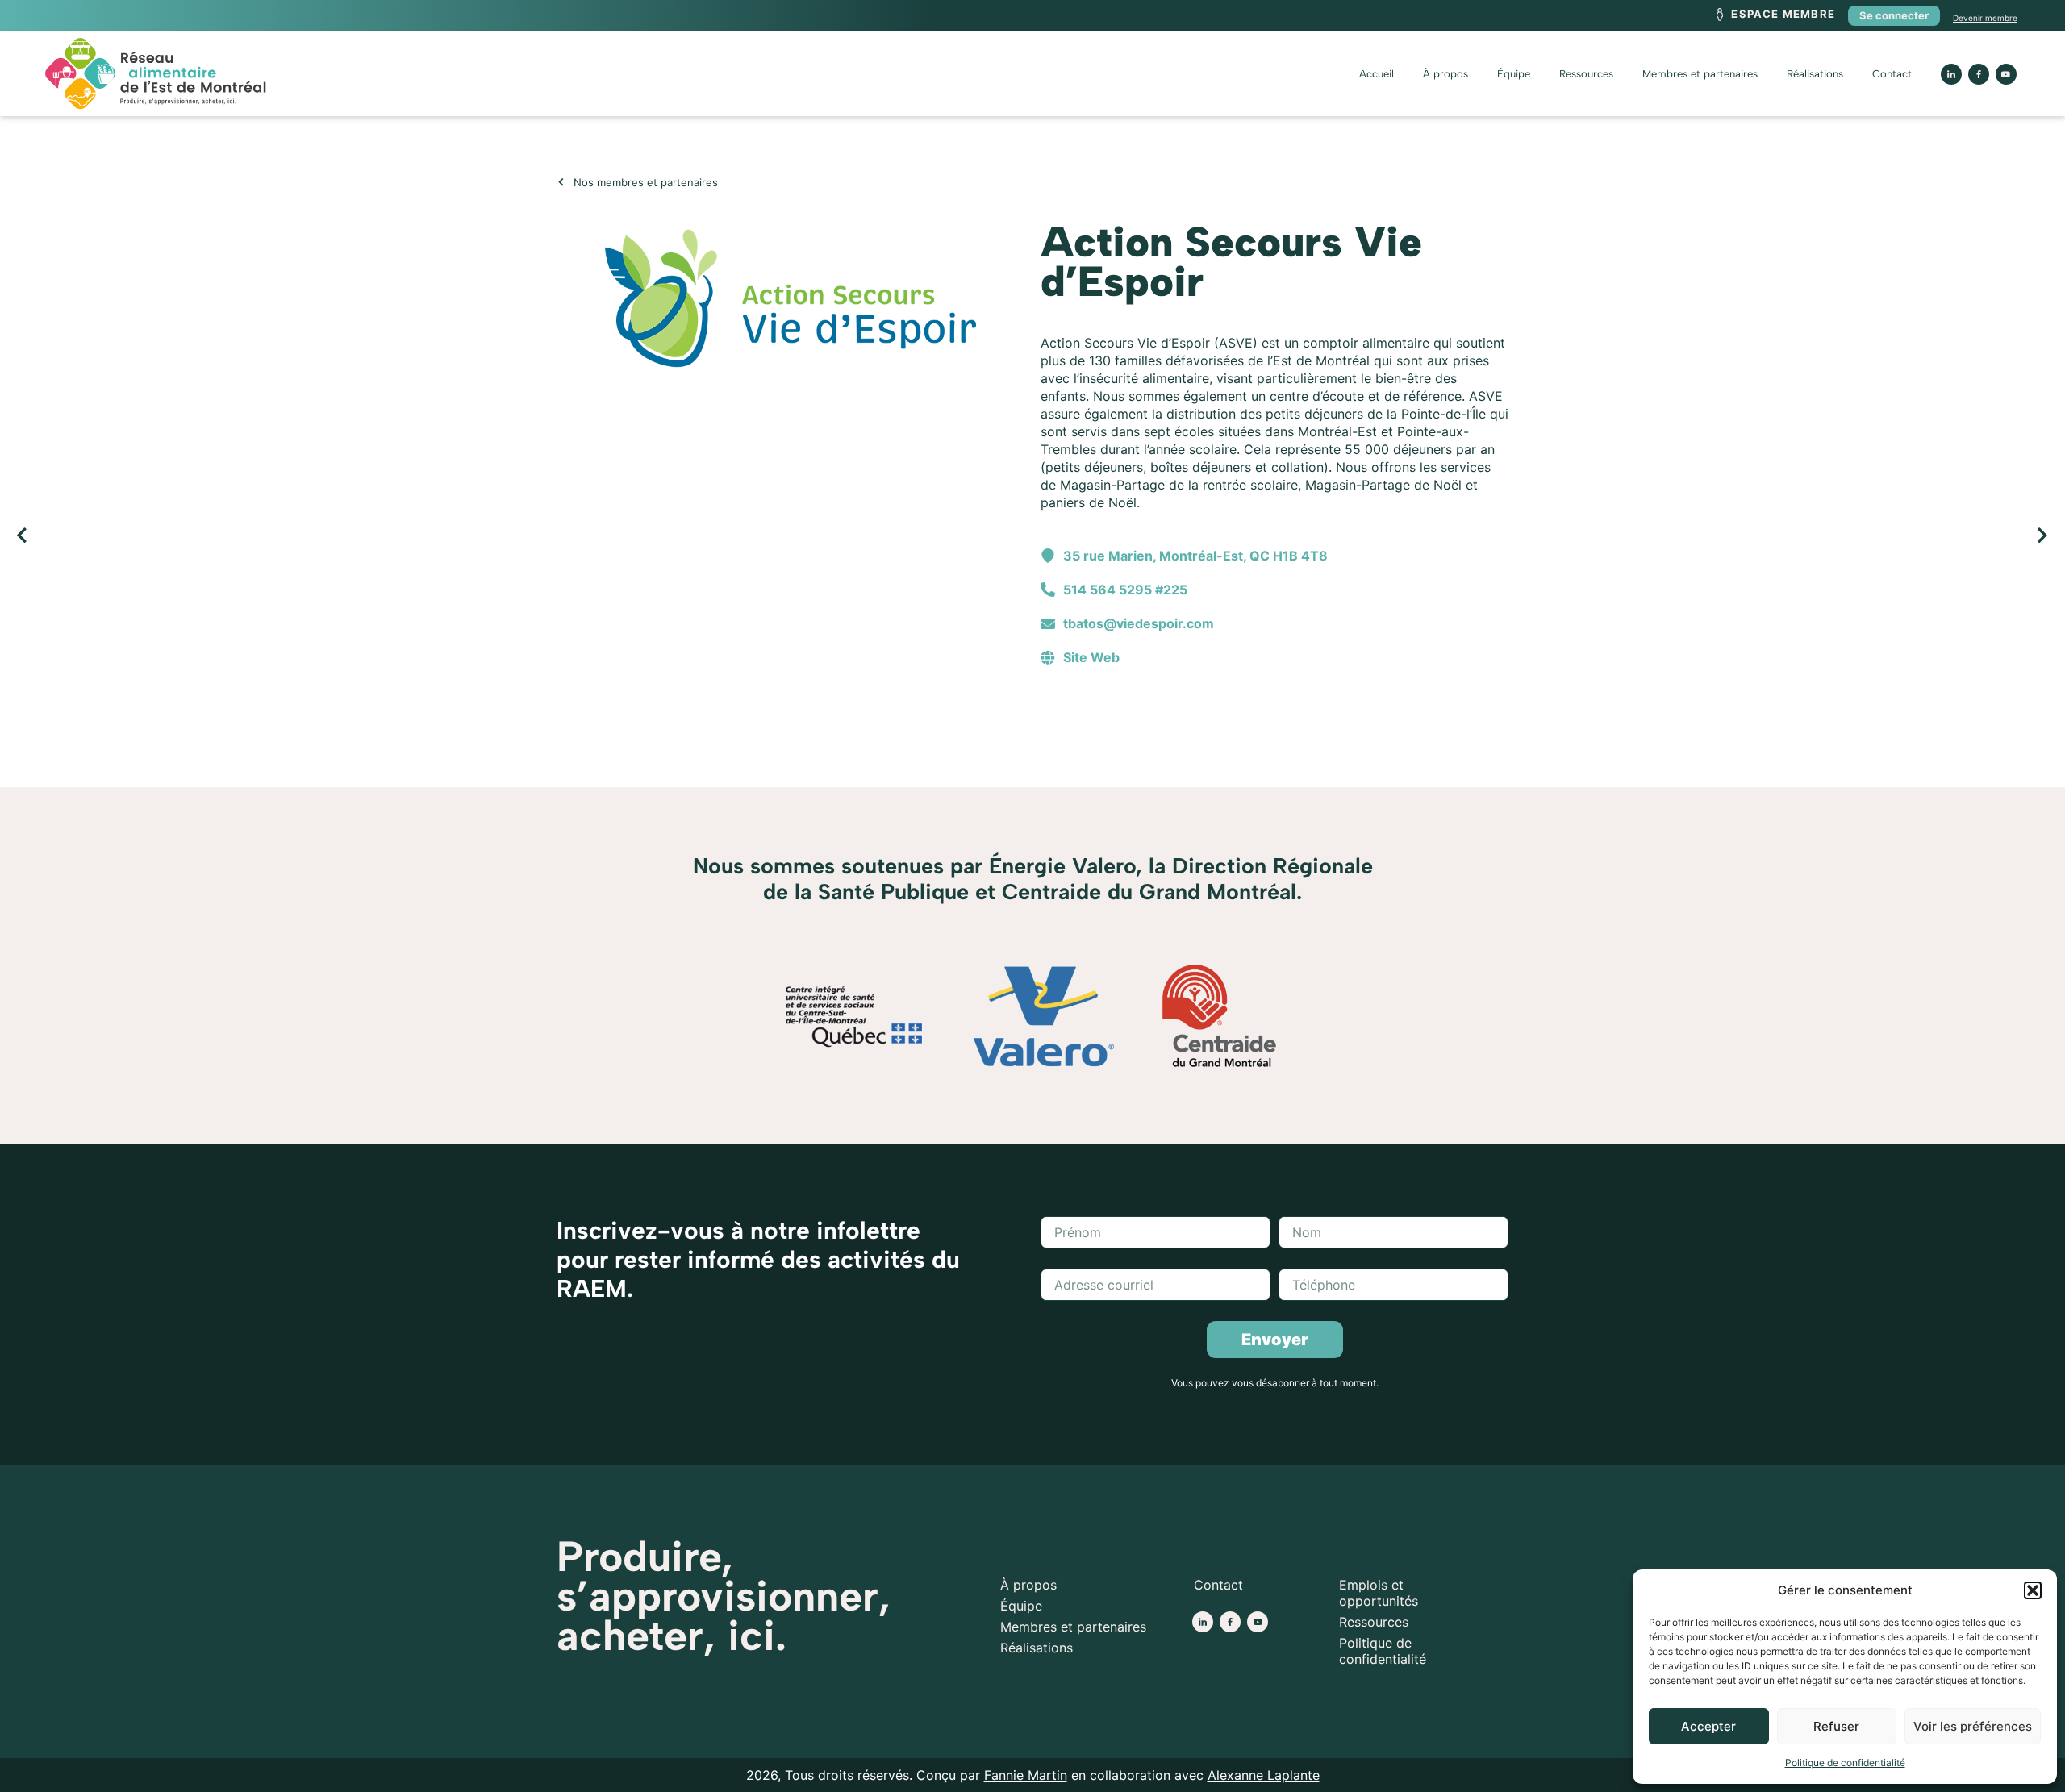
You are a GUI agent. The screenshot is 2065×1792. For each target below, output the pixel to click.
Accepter (1708, 1726)
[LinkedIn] (1951, 74)
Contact (1892, 74)
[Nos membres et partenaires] (561, 182)
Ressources (1586, 74)
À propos (1445, 74)
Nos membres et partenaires (646, 182)
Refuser (1836, 1726)
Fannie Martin (1026, 1775)
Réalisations (1815, 74)
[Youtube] (2006, 74)
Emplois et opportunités (1379, 1593)
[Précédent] (524, 536)
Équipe (1514, 74)
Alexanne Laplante (1264, 1775)
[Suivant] (1541, 536)
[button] (2033, 1590)
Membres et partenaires (1700, 74)
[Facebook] (1230, 1622)
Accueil (1377, 74)
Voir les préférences (1973, 1726)
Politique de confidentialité (1845, 1763)
